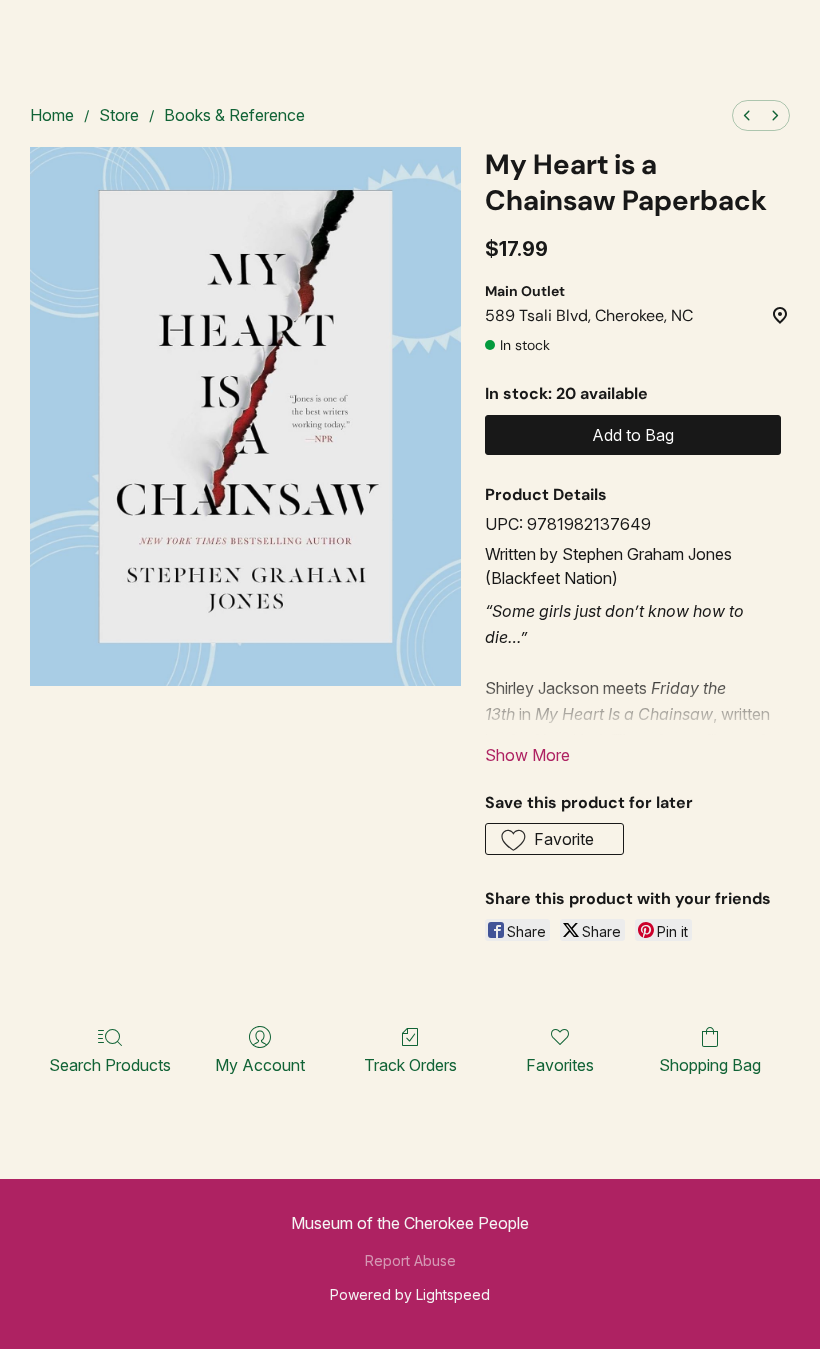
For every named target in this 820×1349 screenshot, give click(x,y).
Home (52, 115)
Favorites (560, 1065)
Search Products (110, 1065)
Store (119, 115)
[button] (554, 839)
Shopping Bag (710, 1065)
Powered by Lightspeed (410, 1294)
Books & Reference (234, 115)
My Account (260, 1065)
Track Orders (410, 1065)
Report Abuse (410, 1260)
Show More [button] (527, 755)
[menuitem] (747, 115)
